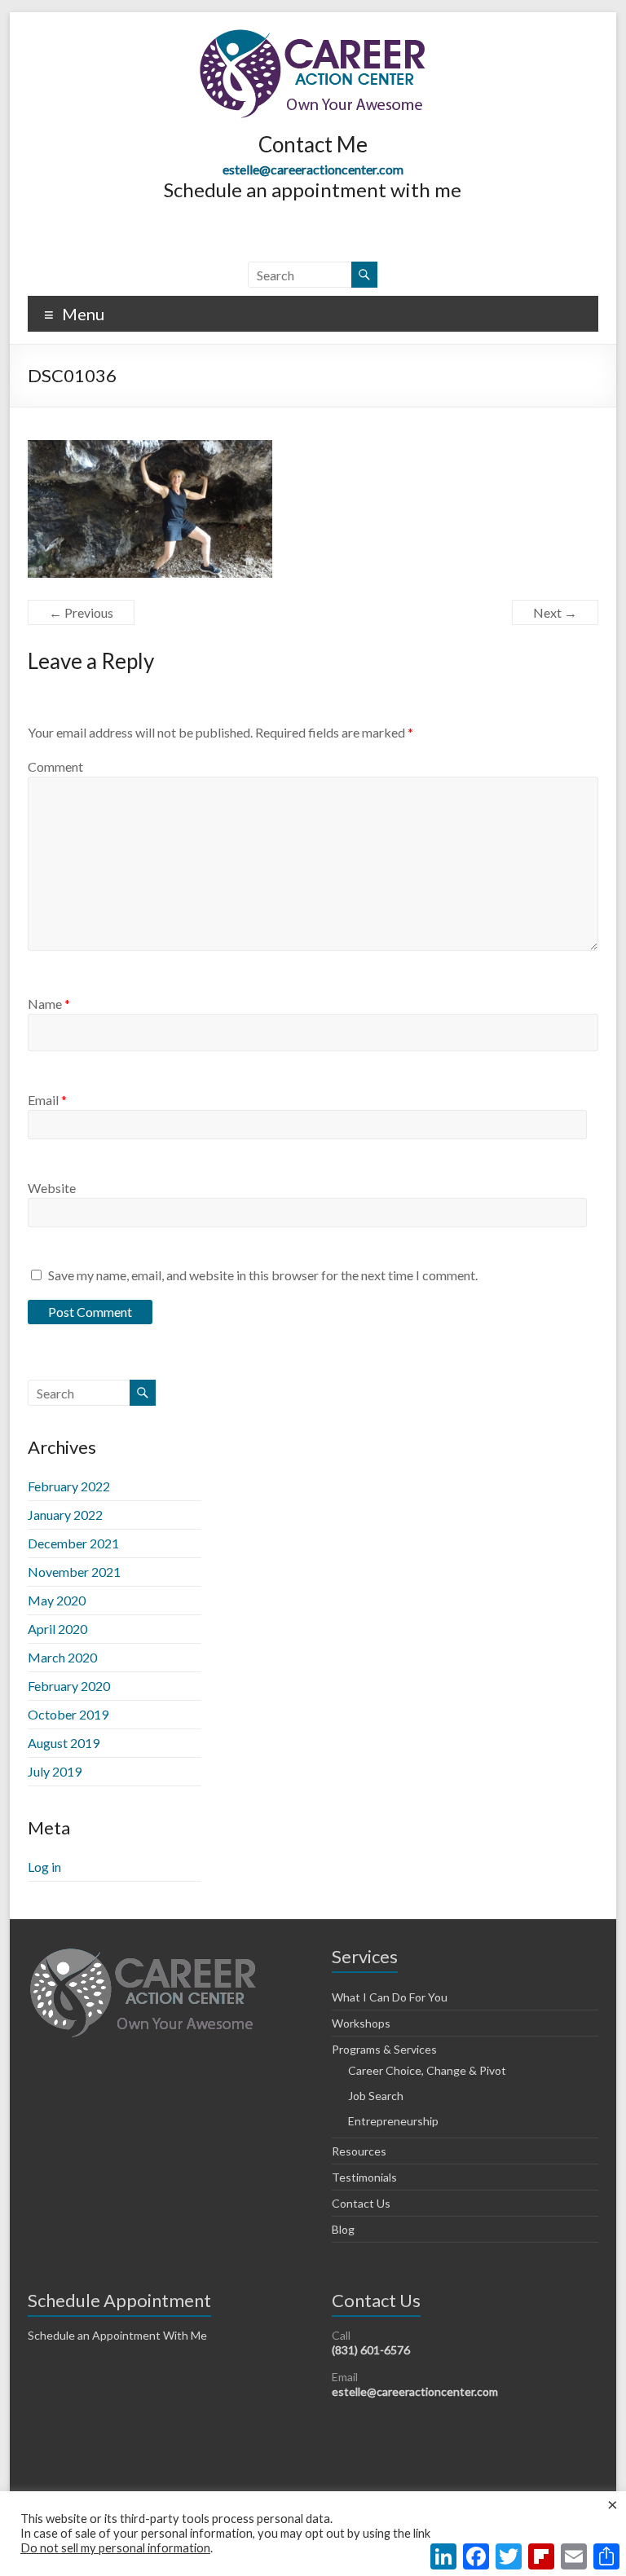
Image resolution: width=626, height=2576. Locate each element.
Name (49, 1004)
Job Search (376, 2096)
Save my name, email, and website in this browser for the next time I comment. (263, 1275)
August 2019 (64, 1743)
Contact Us (361, 2203)
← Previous (81, 612)
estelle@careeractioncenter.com (313, 169)
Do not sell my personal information (115, 2548)
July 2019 (55, 1771)
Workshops (361, 2023)
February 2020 (69, 1686)
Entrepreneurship (393, 2121)
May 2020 (57, 1600)
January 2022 (65, 1515)
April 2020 (57, 1629)
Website (52, 1188)
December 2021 (73, 1543)
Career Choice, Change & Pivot (427, 2070)
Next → (555, 612)
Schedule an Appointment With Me (117, 2335)
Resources (359, 2151)
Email (47, 1100)
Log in (44, 1867)
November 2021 (74, 1572)
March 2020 (62, 1657)
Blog (343, 2229)
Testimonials (364, 2177)
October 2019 (68, 1714)
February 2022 (69, 1486)
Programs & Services (384, 2049)
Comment (55, 766)
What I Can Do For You (390, 1997)
